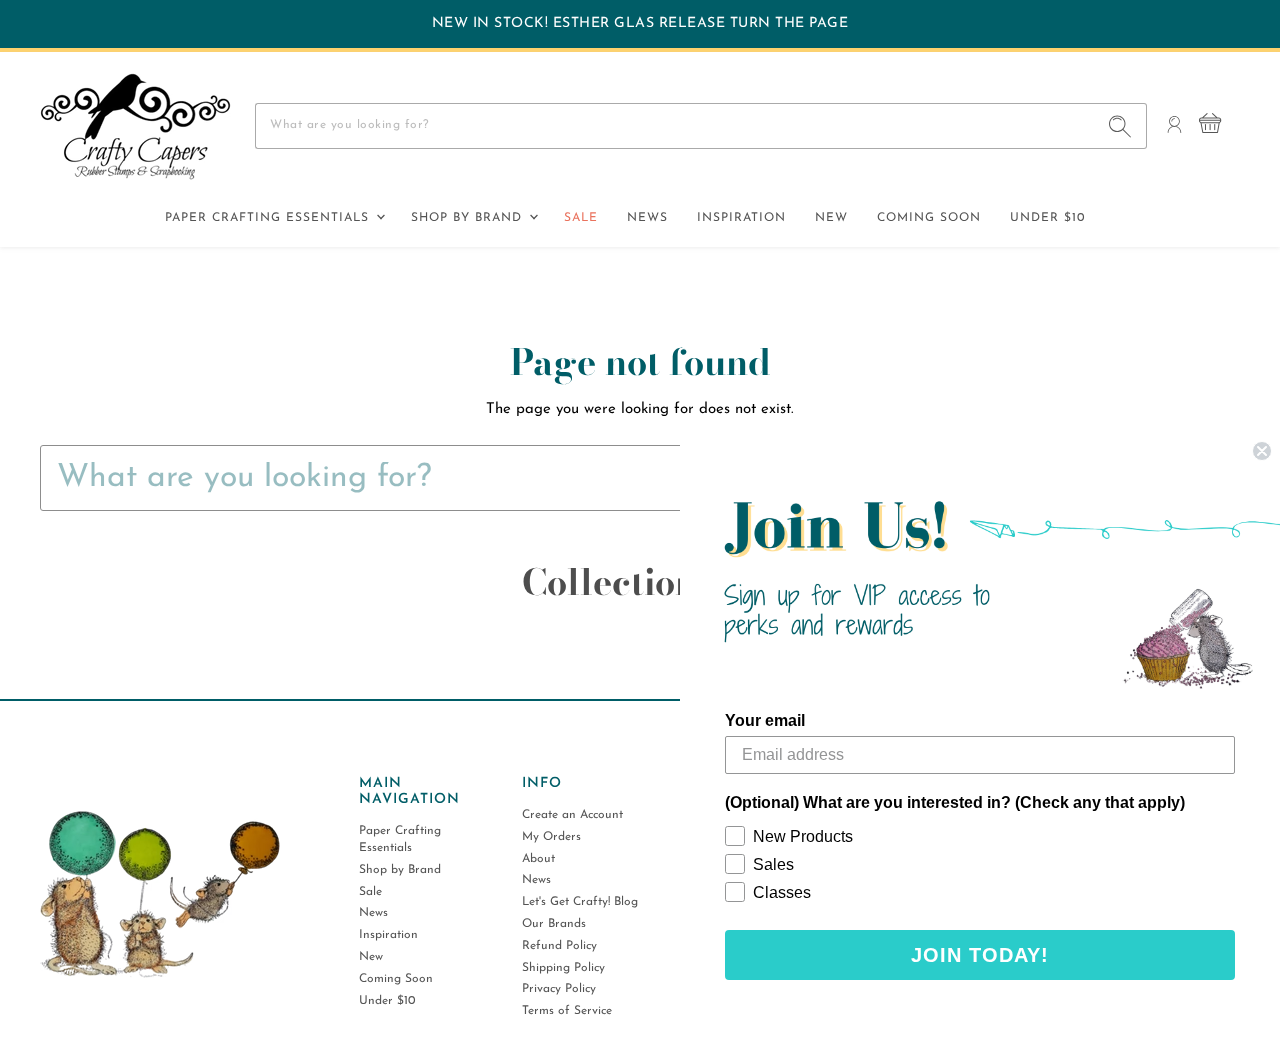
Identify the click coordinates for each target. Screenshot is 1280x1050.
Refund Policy (559, 946)
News (647, 218)
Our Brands (554, 924)
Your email (765, 720)
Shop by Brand (469, 218)
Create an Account (572, 815)
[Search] (1120, 126)
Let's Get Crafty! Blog (580, 902)
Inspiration (741, 218)
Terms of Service (567, 1011)
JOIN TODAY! (980, 955)
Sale (581, 218)
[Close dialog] (1262, 451)
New (831, 218)
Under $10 (1047, 218)
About (538, 859)
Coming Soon (929, 218)
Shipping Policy (563, 968)
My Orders (551, 837)
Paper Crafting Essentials (269, 218)
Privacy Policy (559, 989)
